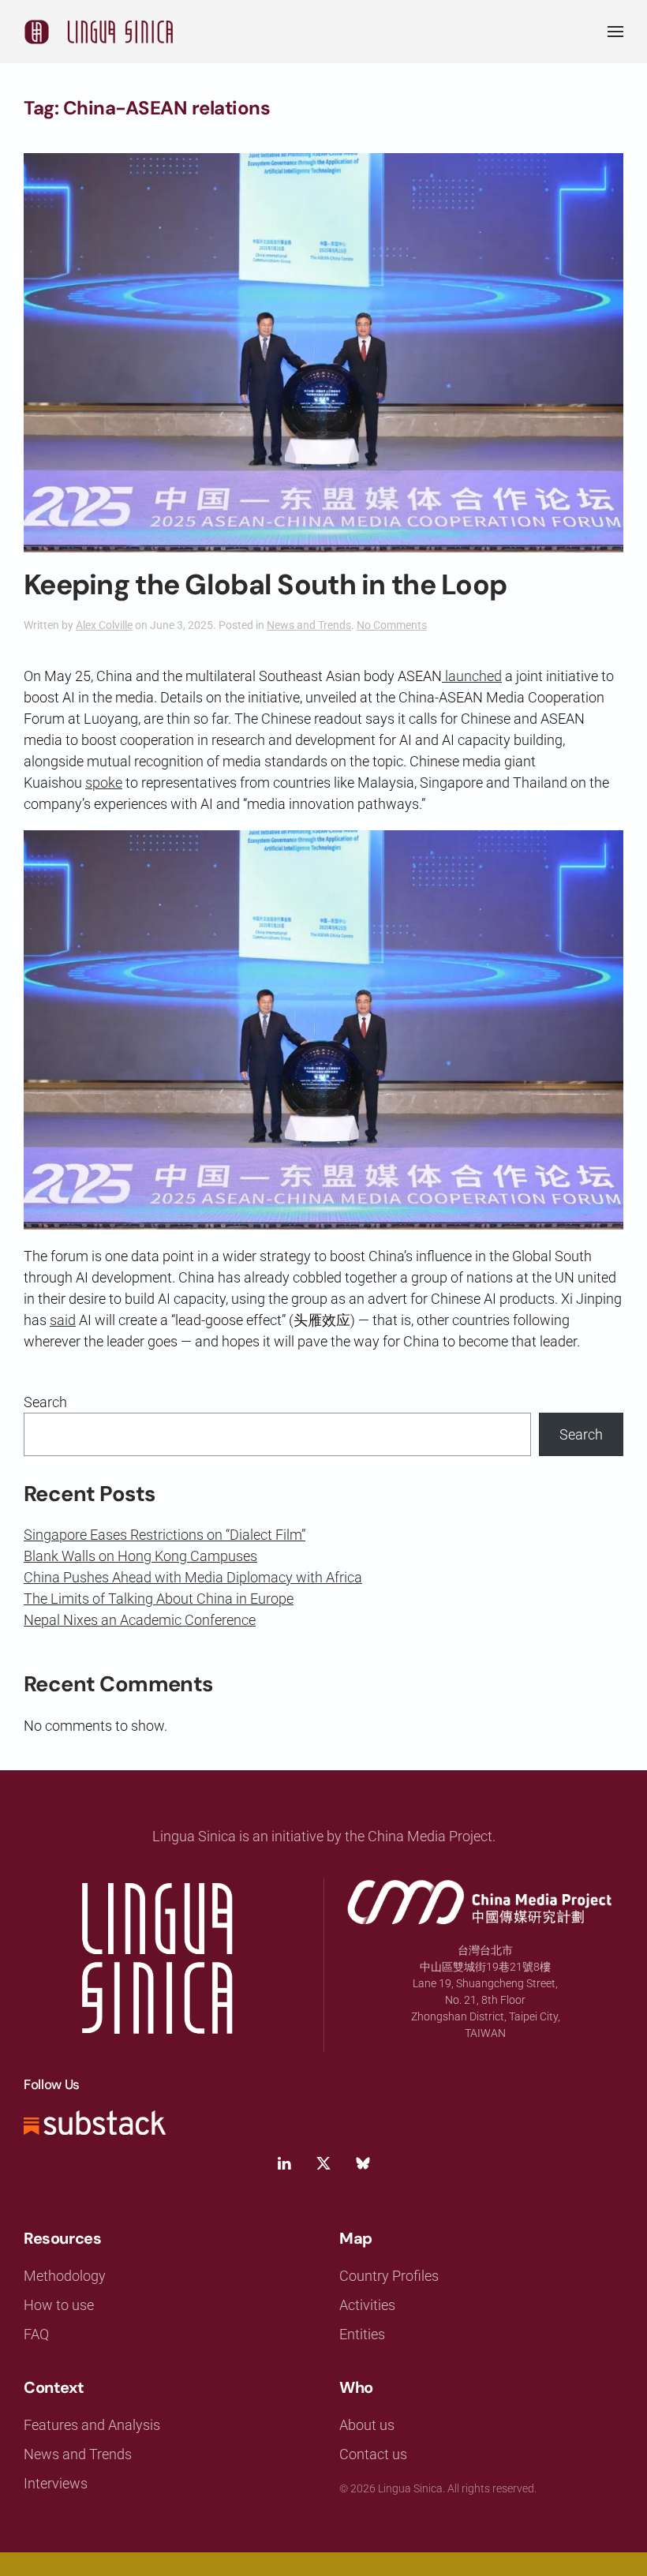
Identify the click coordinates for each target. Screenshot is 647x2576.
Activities (367, 2305)
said (63, 1320)
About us (367, 2425)
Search (45, 1402)
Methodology (65, 2276)
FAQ (36, 2334)
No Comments (392, 625)
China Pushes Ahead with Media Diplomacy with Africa (193, 1577)
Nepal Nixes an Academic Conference (140, 1620)
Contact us (373, 2454)
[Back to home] (99, 32)
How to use (59, 2305)
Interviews (56, 2483)
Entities (362, 2334)
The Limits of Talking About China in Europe (159, 1599)
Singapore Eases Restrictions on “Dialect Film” (165, 1535)
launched (472, 676)
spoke (104, 783)
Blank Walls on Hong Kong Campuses (140, 1556)
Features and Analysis (92, 2425)
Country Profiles (389, 2276)
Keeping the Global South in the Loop (265, 585)
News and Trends (309, 625)
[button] (615, 32)
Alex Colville (104, 625)
